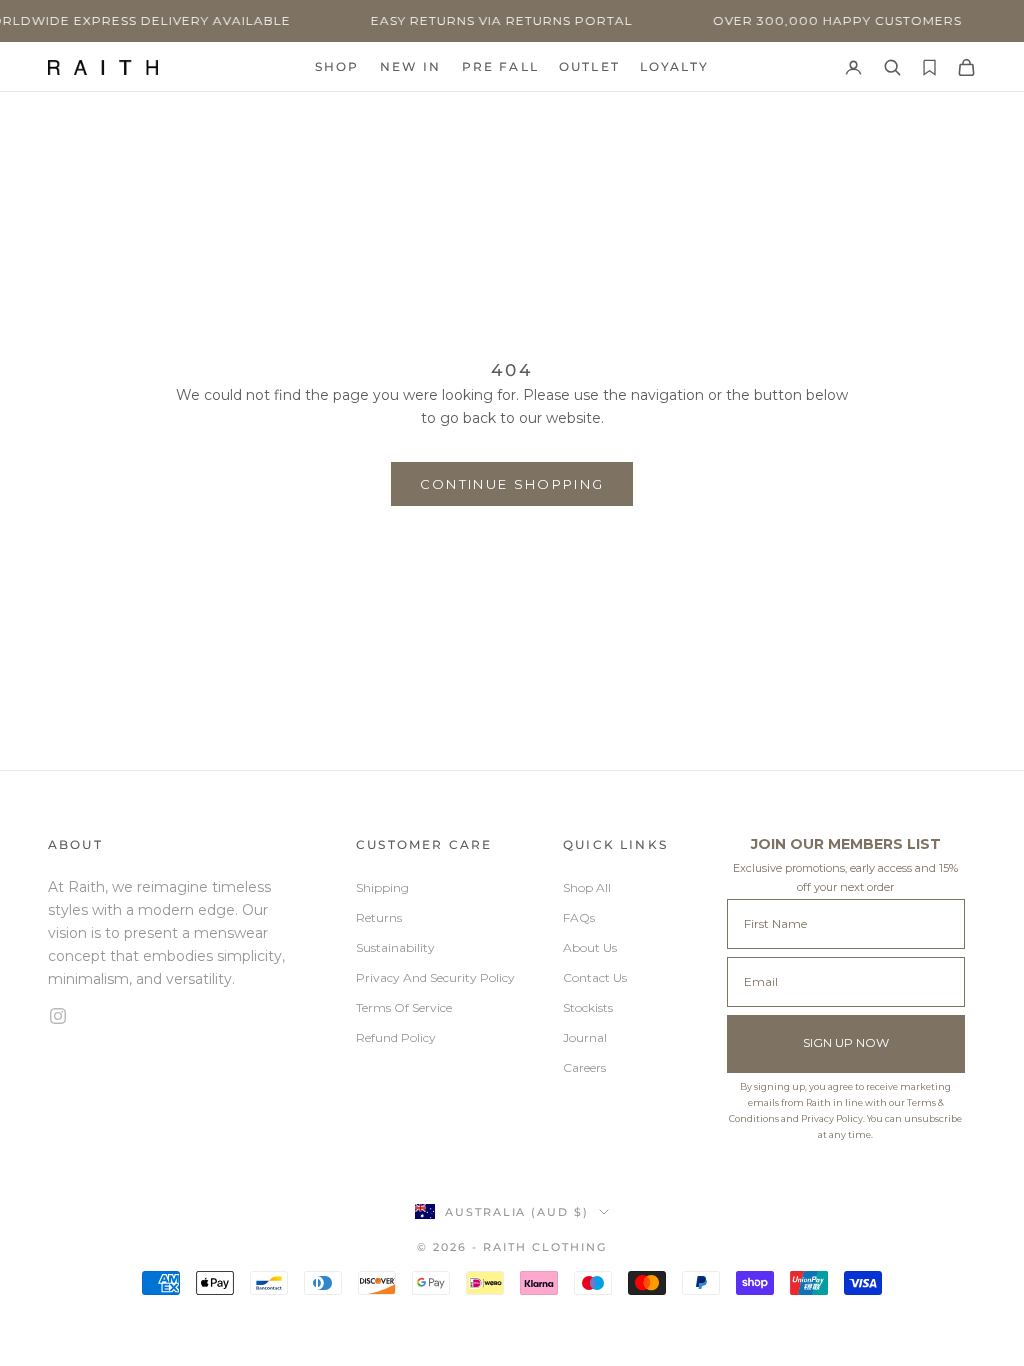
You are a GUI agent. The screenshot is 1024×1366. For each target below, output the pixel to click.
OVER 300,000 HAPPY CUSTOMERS (817, 20)
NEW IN (411, 66)
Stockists (588, 1007)
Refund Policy (396, 1037)
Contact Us (595, 977)
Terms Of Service (404, 1007)
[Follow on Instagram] (178, 1016)
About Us (590, 947)
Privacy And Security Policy (435, 977)
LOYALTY (674, 66)
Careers (584, 1067)
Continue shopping (512, 484)
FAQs (579, 917)
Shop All (587, 887)
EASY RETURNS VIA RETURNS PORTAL (482, 20)
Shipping (382, 887)
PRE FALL (500, 66)
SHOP (337, 66)
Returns (379, 917)
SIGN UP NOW (846, 1042)
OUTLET (589, 66)
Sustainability (395, 947)
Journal (585, 1037)
